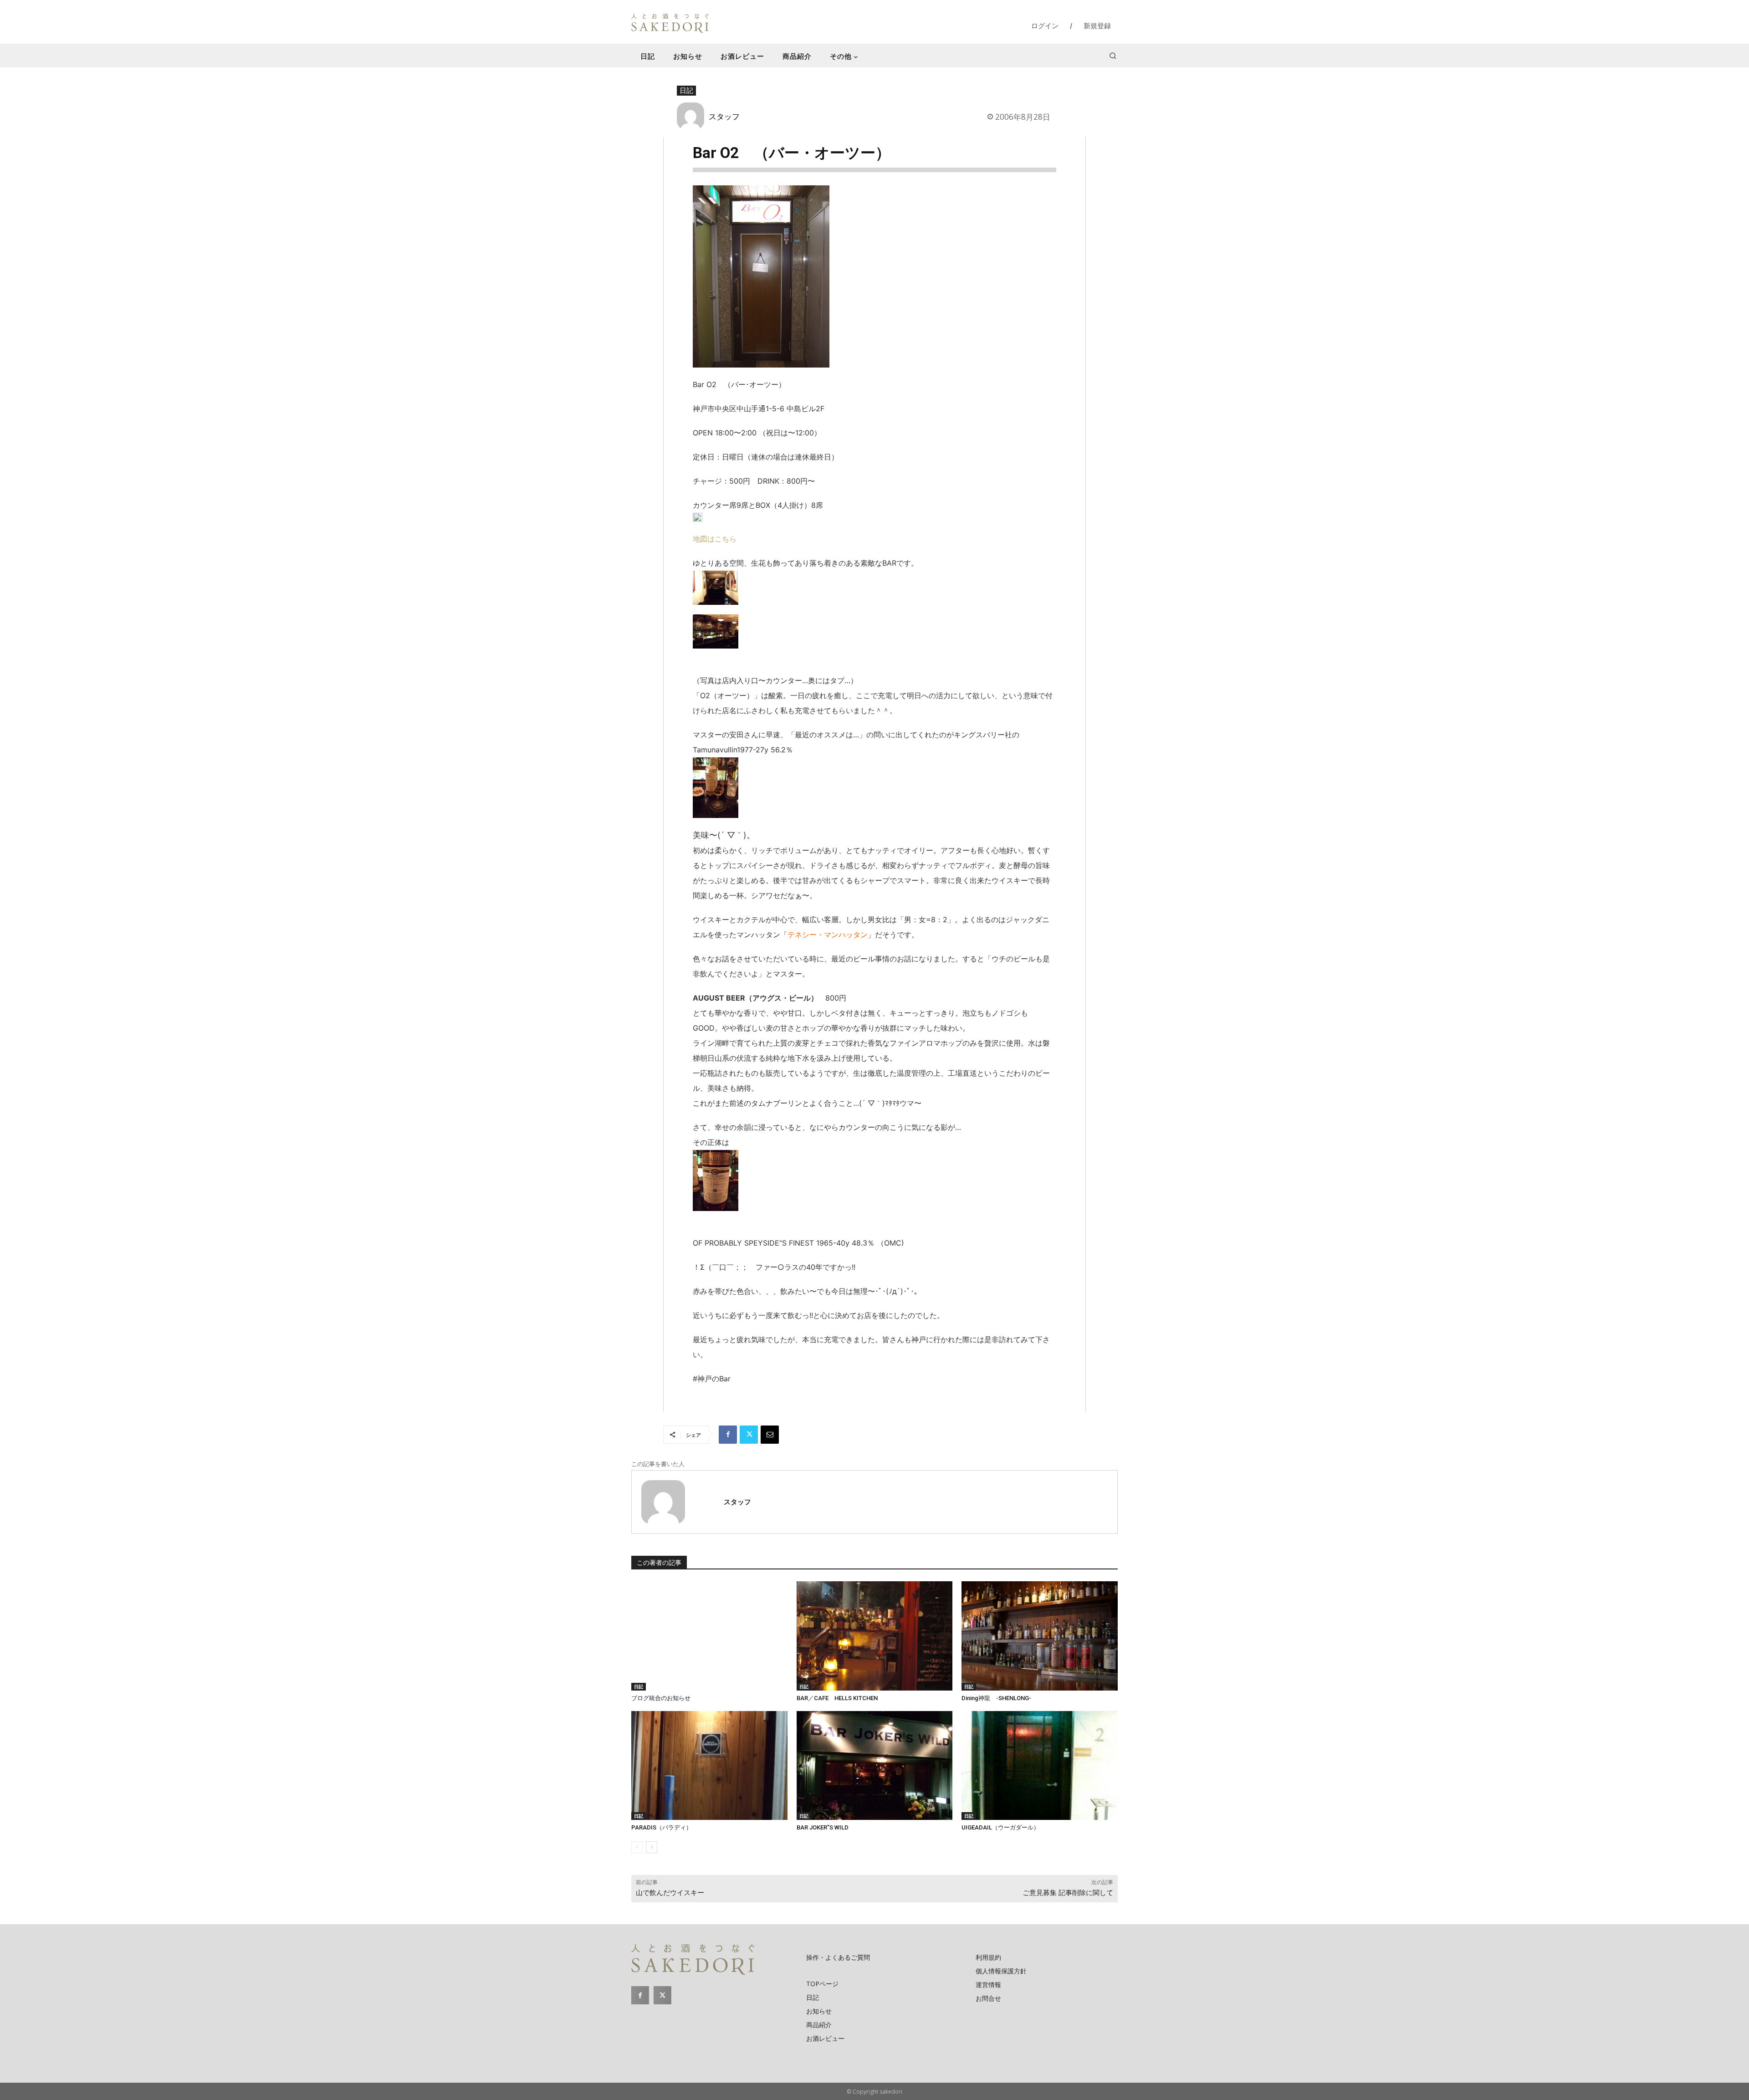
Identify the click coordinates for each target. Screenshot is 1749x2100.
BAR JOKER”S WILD (823, 1827)
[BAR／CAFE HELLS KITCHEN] (875, 1636)
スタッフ (724, 116)
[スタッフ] (693, 116)
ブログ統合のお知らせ (661, 1698)
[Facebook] (728, 1435)
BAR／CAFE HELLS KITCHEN (837, 1698)
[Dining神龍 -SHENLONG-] (1040, 1636)
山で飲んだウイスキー (670, 1893)
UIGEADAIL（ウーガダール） (1000, 1827)
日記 (686, 90)
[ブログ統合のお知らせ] (709, 1636)
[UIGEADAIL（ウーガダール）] (1040, 1766)
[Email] (770, 1435)
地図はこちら (715, 539)
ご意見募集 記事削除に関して (1068, 1893)
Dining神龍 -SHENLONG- (996, 1698)
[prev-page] (637, 1847)
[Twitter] (749, 1435)
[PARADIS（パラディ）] (709, 1766)
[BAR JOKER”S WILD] (875, 1766)
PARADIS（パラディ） (662, 1827)
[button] (1113, 56)
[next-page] (652, 1847)
